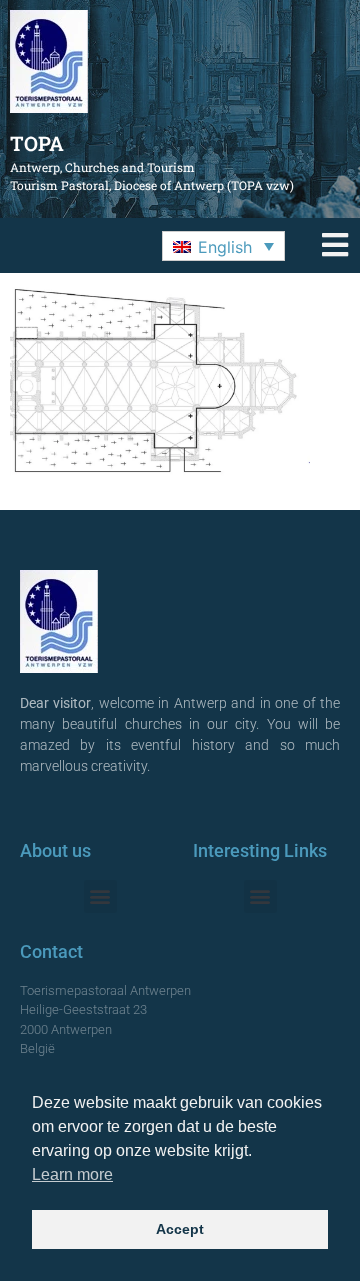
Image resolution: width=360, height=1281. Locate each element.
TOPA (37, 143)
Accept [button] (180, 1229)
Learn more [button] (72, 1174)
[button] (223, 246)
